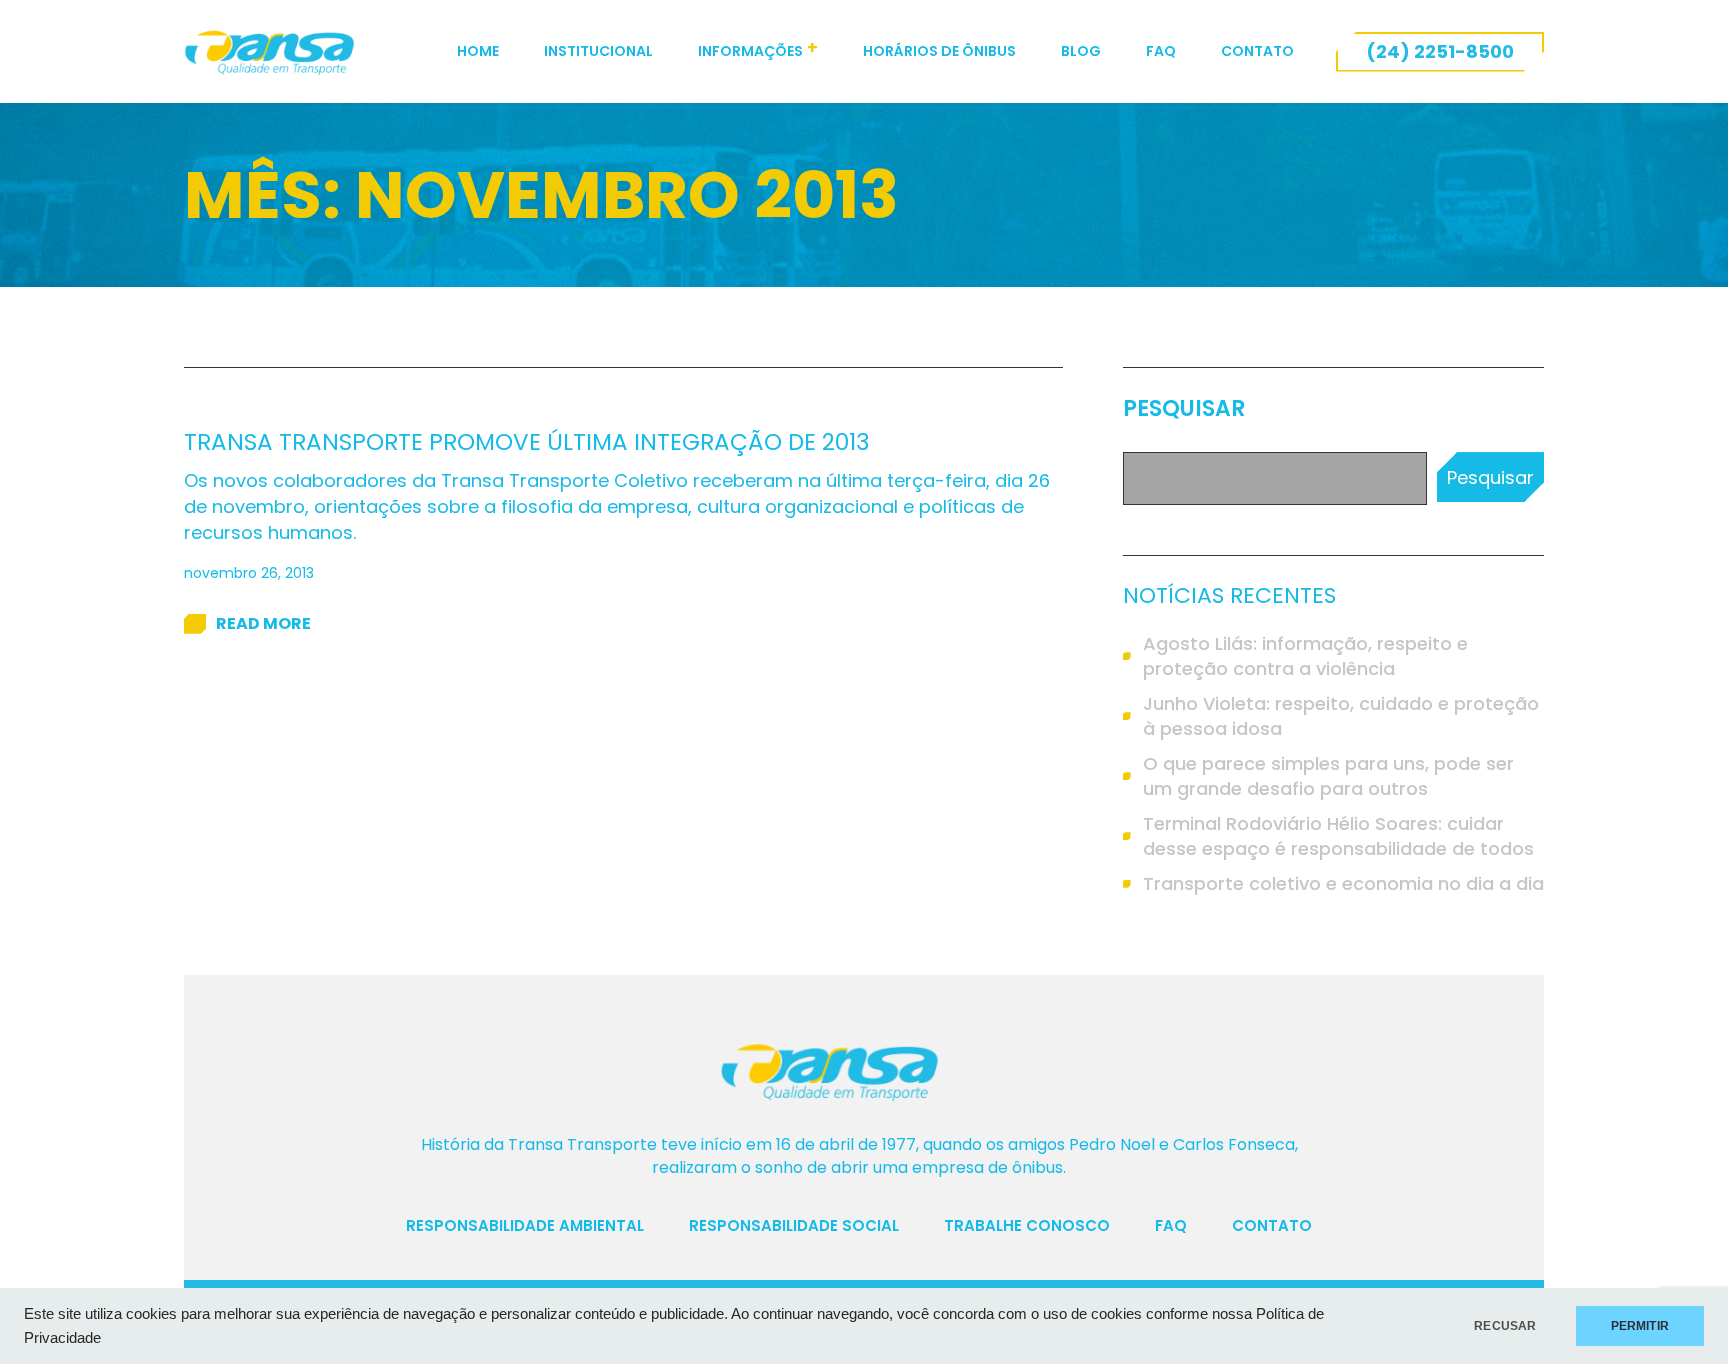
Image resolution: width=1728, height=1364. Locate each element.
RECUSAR (1505, 1326)
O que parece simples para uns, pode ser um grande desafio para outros (1328, 776)
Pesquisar (1184, 409)
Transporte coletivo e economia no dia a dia (1343, 883)
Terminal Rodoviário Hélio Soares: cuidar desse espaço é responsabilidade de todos (1338, 836)
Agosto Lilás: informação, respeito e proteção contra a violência (1305, 656)
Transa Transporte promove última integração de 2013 (527, 442)
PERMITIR (1640, 1326)
